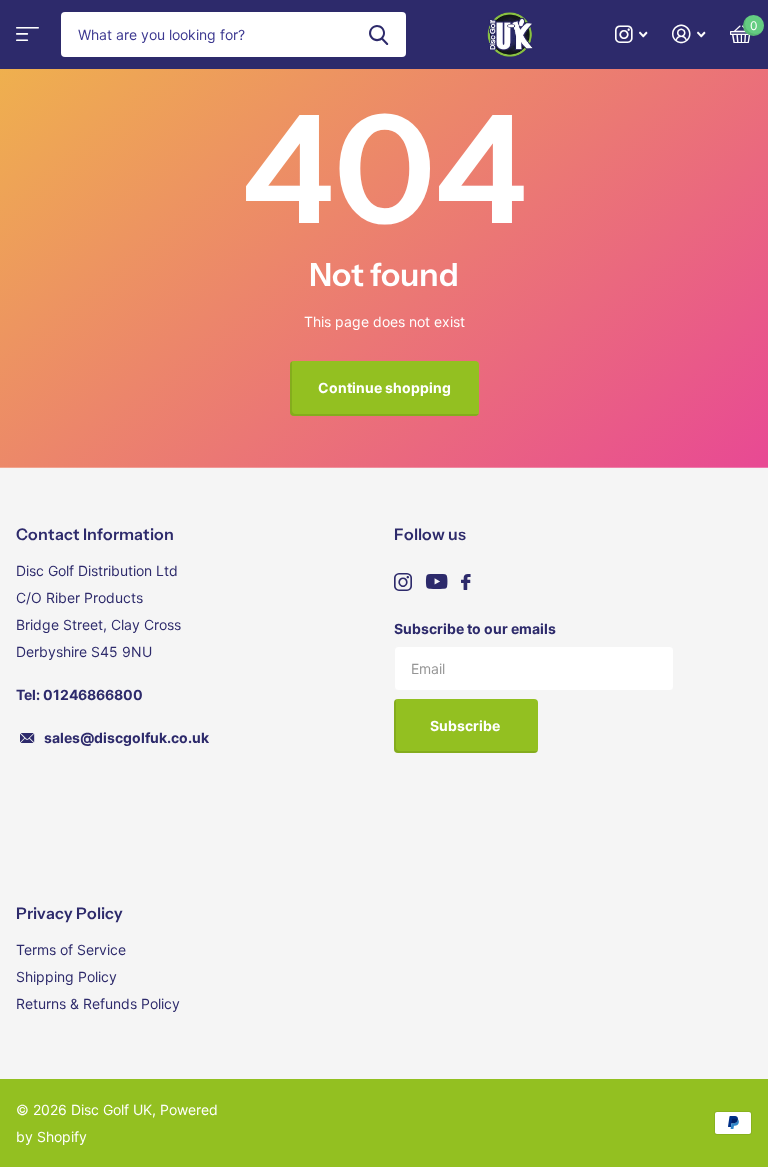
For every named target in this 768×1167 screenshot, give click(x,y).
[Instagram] (403, 582)
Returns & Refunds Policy (98, 1003)
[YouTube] (436, 582)
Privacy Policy (69, 913)
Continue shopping (384, 387)
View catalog (25, 40)
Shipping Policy (66, 976)
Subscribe (466, 725)
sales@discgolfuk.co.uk (126, 737)
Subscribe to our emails (475, 628)
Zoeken (378, 34)
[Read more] (631, 34)
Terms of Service (71, 949)
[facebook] (466, 582)
